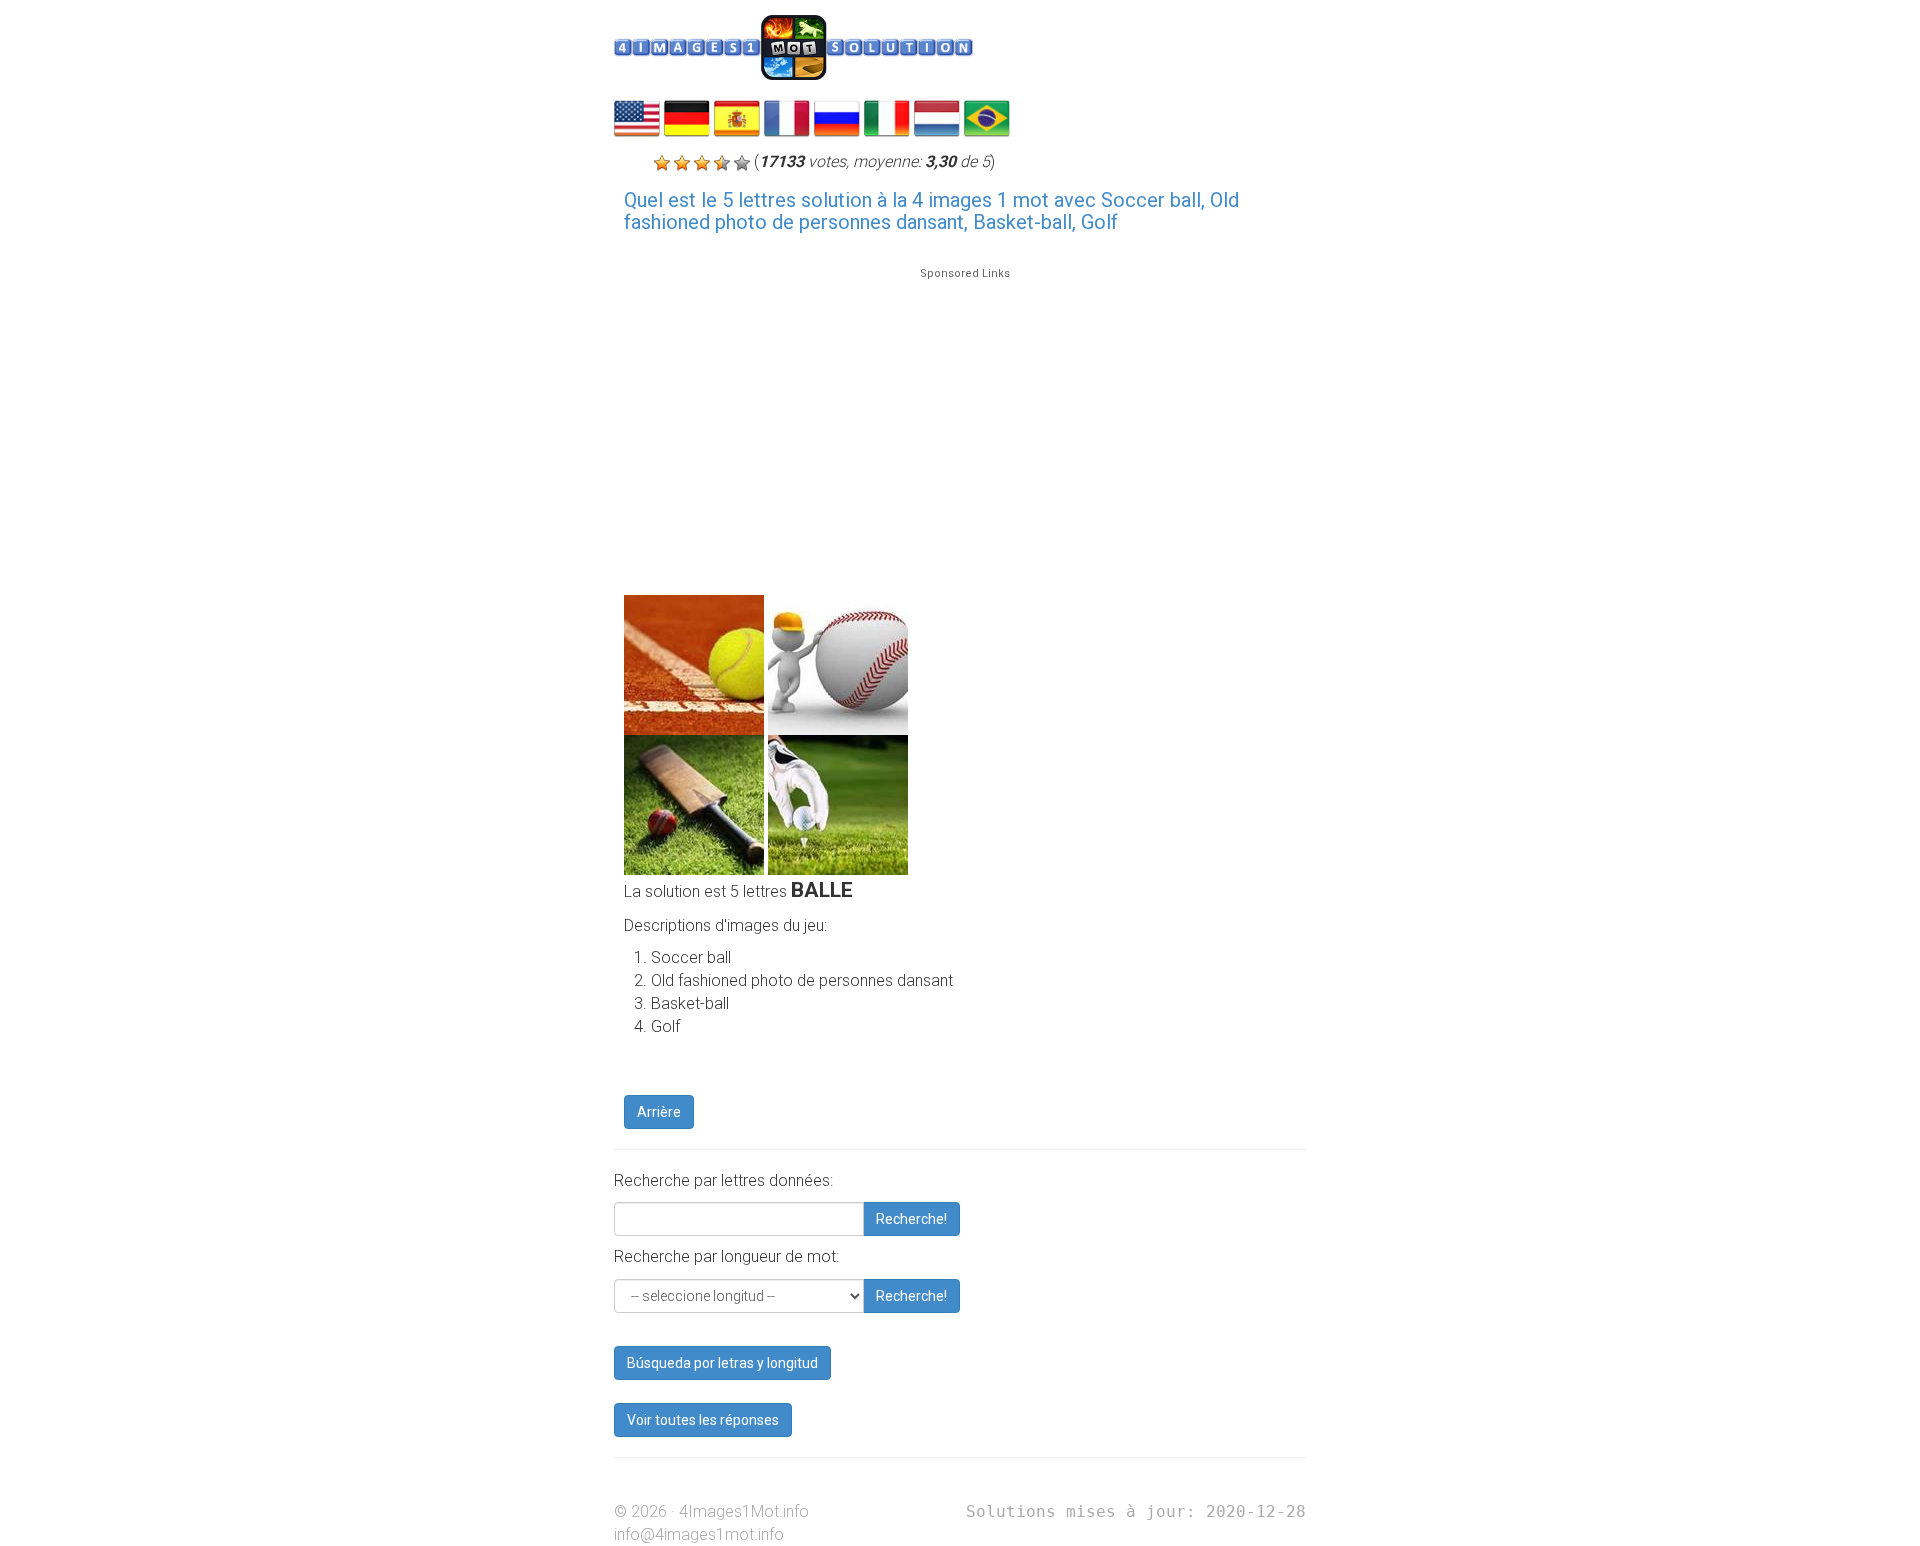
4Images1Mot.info (744, 1511)
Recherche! (911, 1219)
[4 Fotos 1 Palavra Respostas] (987, 116)
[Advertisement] (965, 422)
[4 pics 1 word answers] (637, 116)
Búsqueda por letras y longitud (722, 1363)
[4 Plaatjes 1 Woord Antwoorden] (937, 116)
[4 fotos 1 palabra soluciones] (737, 116)
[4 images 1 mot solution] (787, 116)
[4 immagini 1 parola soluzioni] (887, 116)
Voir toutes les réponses (703, 1420)
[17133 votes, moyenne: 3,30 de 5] (662, 163)
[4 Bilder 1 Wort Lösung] (687, 116)
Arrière (659, 1112)
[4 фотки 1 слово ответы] (837, 116)
